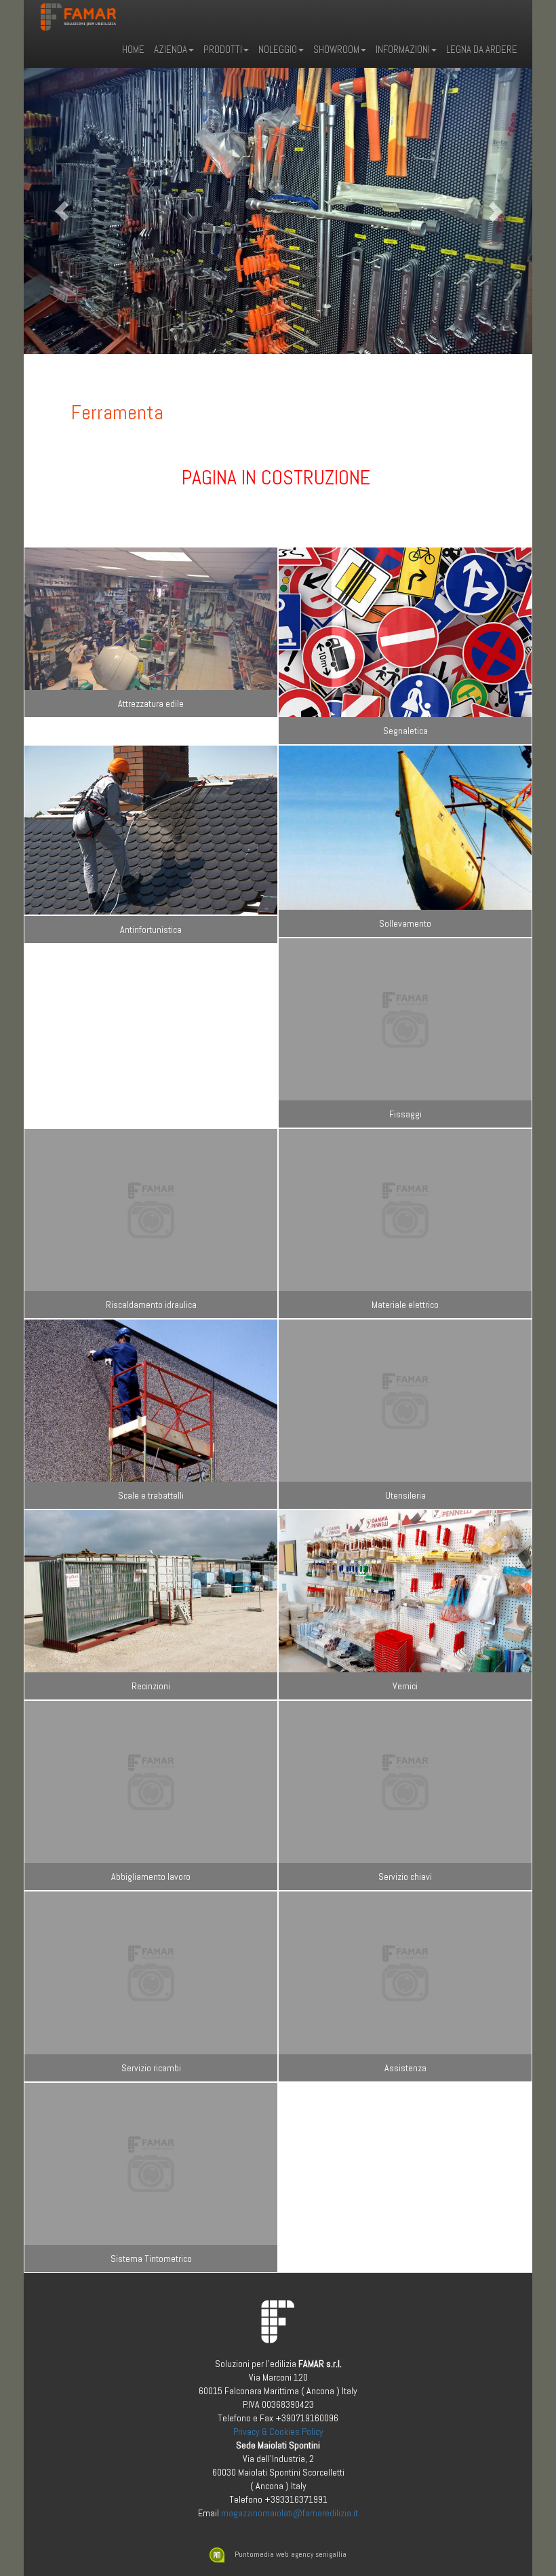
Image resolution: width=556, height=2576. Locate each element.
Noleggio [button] (278, 49)
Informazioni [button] (403, 49)
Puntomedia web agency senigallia (291, 2554)
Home (133, 49)
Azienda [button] (171, 49)
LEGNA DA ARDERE (482, 49)
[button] (62, 211)
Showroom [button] (336, 49)
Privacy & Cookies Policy (278, 2431)
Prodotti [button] (223, 49)
